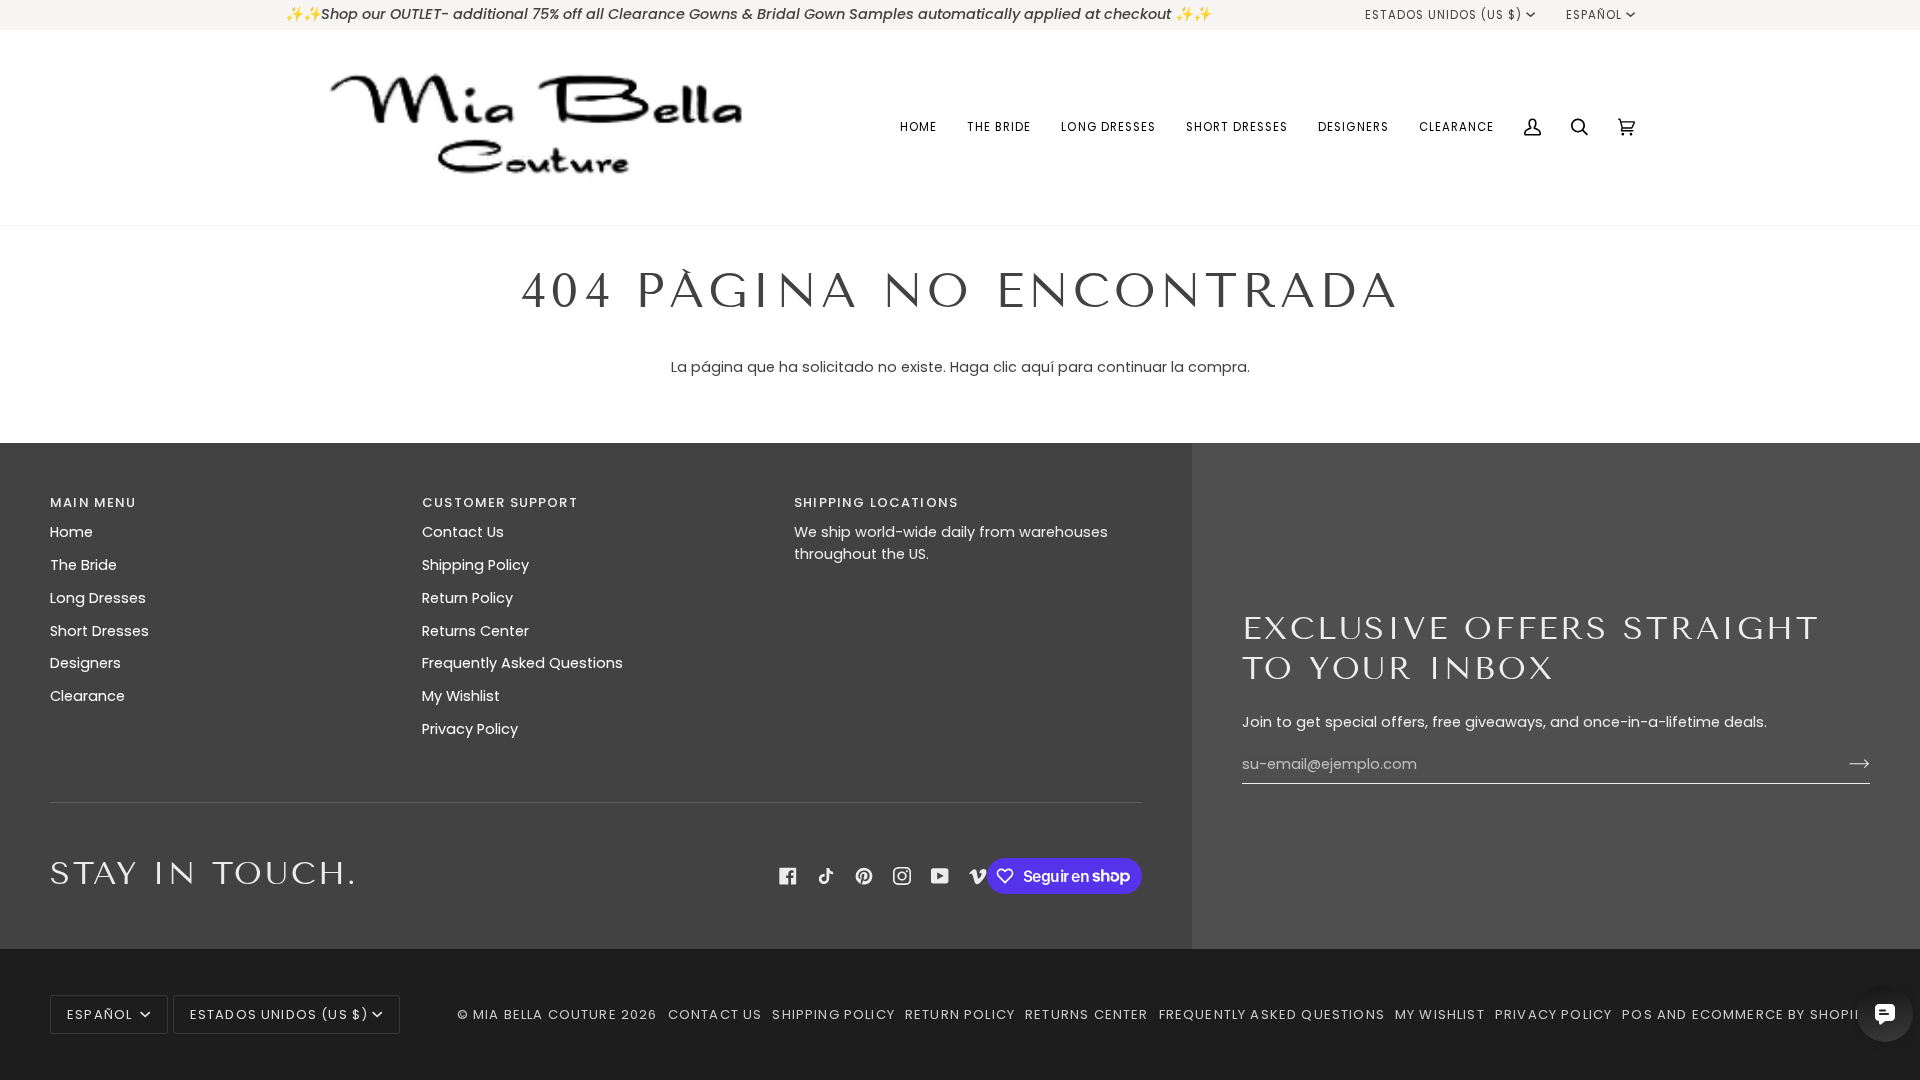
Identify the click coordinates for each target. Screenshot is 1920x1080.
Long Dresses (98, 598)
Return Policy (467, 598)
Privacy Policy (470, 729)
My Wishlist (461, 696)
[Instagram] (902, 876)
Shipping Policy (475, 565)
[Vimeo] (978, 876)
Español (1594, 15)
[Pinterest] (864, 876)
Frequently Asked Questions (522, 663)
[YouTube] (940, 876)
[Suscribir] (1843, 764)
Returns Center (475, 631)
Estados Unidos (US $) (1444, 15)
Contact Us (463, 532)
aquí (1037, 367)
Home (71, 532)
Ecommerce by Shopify (1781, 1014)
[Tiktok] (826, 876)
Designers (85, 663)
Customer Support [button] (500, 502)
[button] (999, 127)
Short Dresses (99, 631)
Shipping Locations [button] (876, 502)
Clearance (87, 696)
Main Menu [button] (93, 502)
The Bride (83, 565)
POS (1637, 1014)
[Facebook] (788, 876)
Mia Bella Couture (545, 1014)
